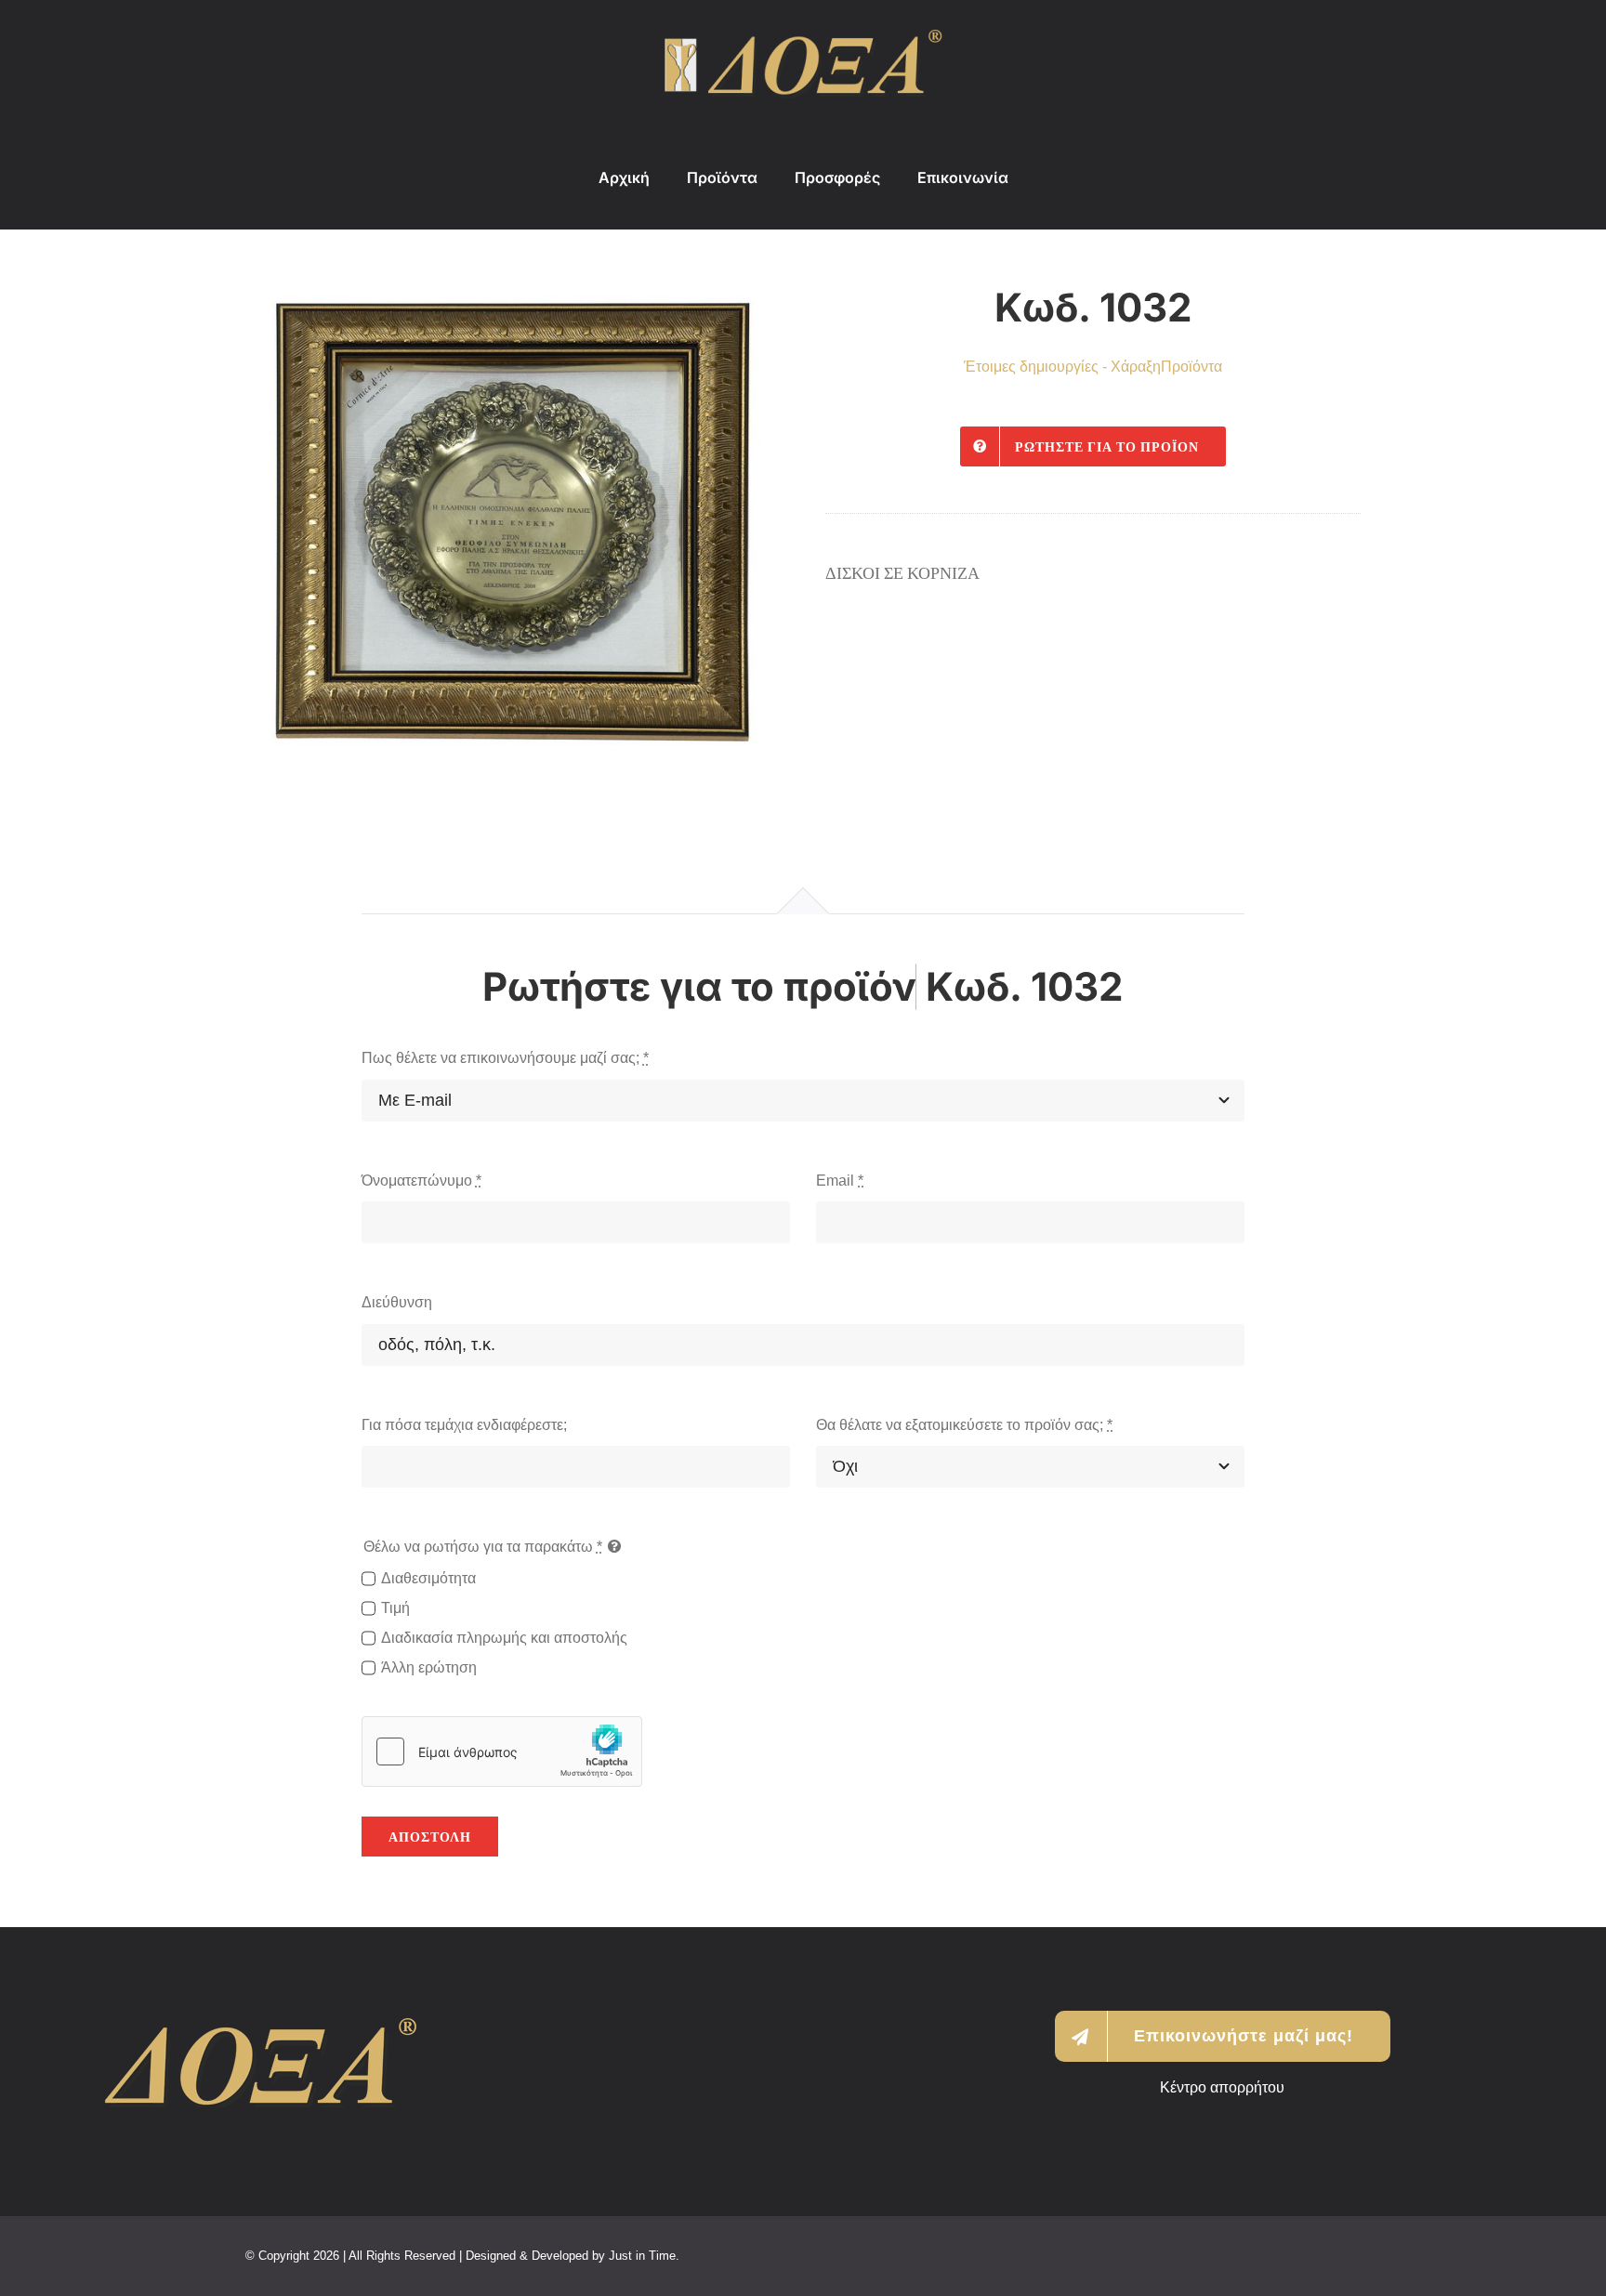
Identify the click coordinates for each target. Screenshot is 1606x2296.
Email (840, 1181)
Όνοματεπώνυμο (421, 1181)
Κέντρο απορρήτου (1222, 2087)
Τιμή (395, 1608)
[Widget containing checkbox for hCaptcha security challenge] (502, 1752)
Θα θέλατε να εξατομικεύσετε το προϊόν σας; (964, 1425)
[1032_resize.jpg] (513, 523)
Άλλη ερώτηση (429, 1667)
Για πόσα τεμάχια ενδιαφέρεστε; (464, 1425)
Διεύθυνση (397, 1302)
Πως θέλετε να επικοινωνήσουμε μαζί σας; (505, 1058)
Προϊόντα (1191, 367)
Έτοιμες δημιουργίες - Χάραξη (1062, 367)
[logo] (803, 37)
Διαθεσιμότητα (428, 1578)
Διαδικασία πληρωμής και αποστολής (504, 1638)
